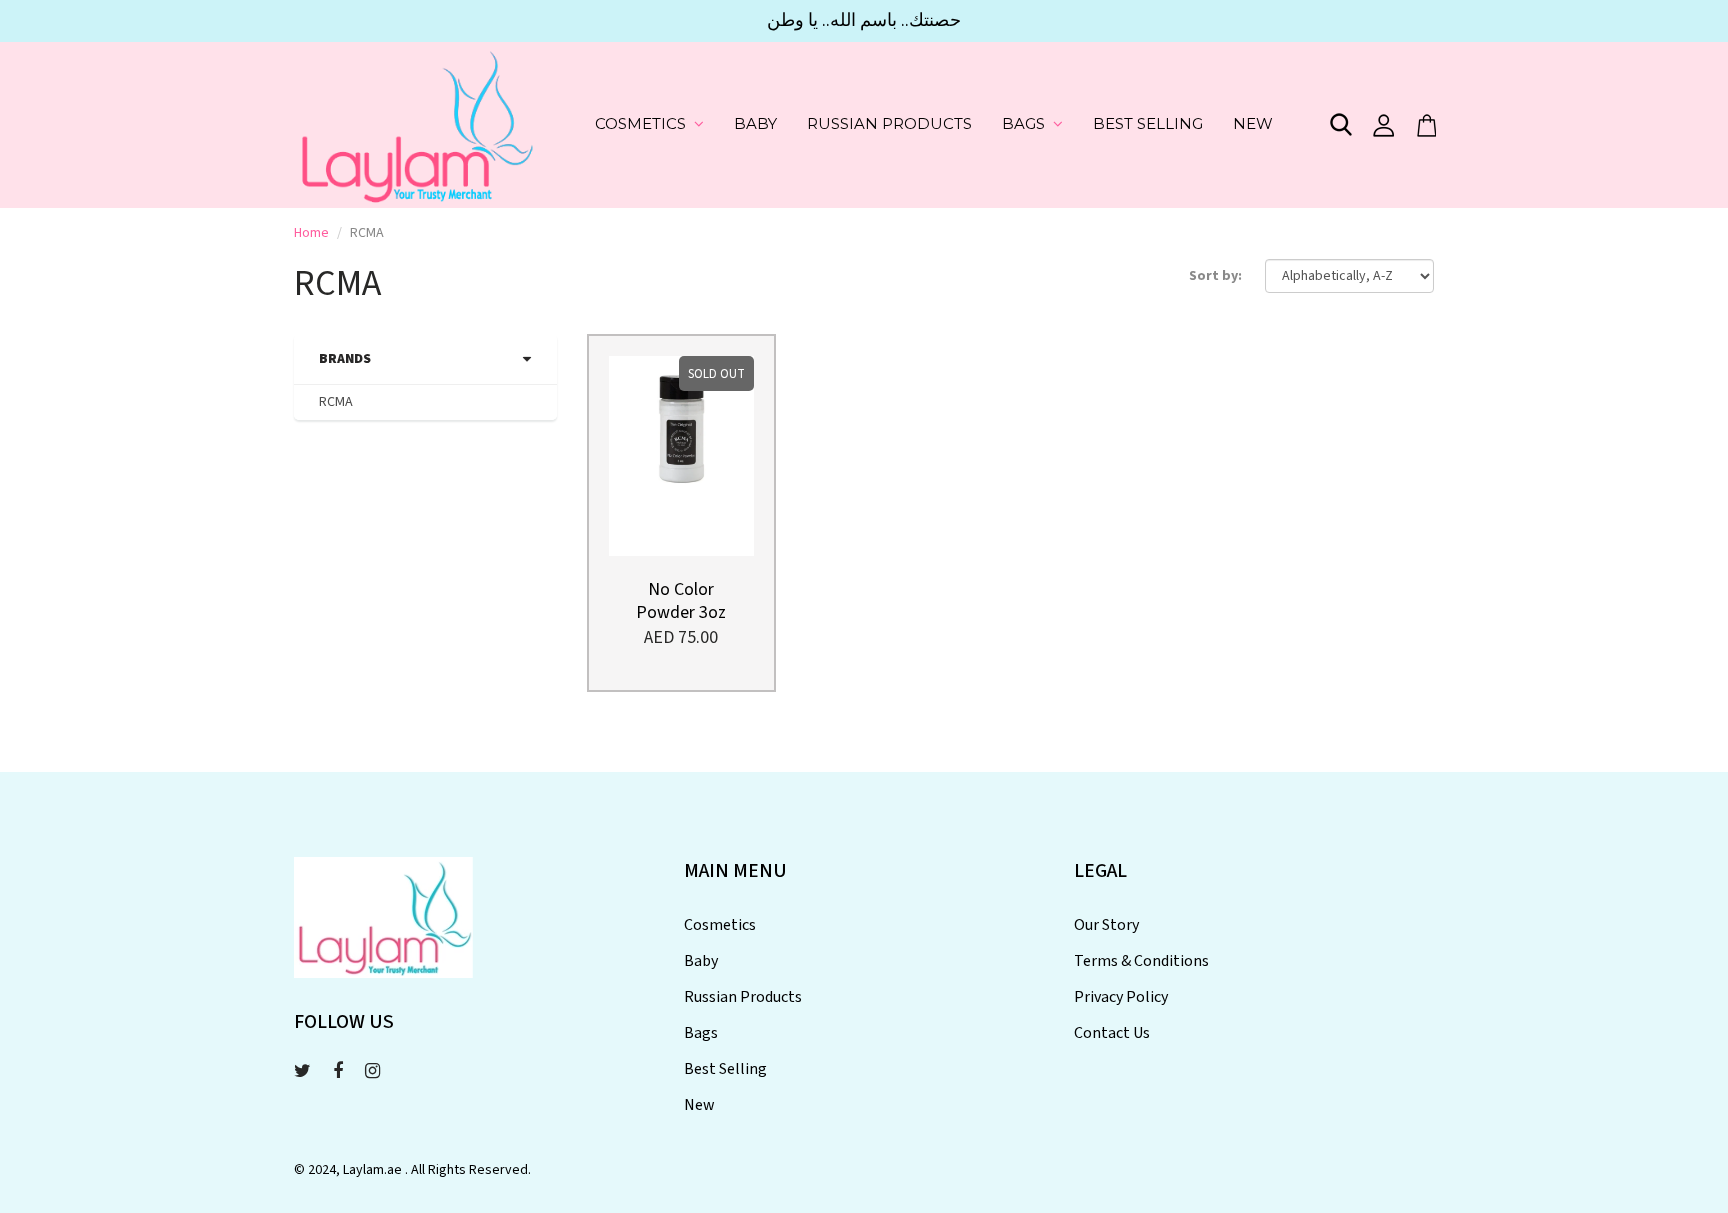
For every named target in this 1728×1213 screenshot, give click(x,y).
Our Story (1106, 925)
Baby (755, 123)
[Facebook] (338, 1071)
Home (311, 233)
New (1253, 123)
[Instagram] (372, 1071)
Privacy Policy (1121, 997)
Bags (1023, 123)
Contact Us (1112, 1033)
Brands (345, 359)
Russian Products (889, 123)
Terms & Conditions (1141, 961)
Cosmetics (640, 123)
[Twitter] (302, 1071)
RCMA (336, 402)
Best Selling (1148, 123)
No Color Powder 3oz (681, 601)
